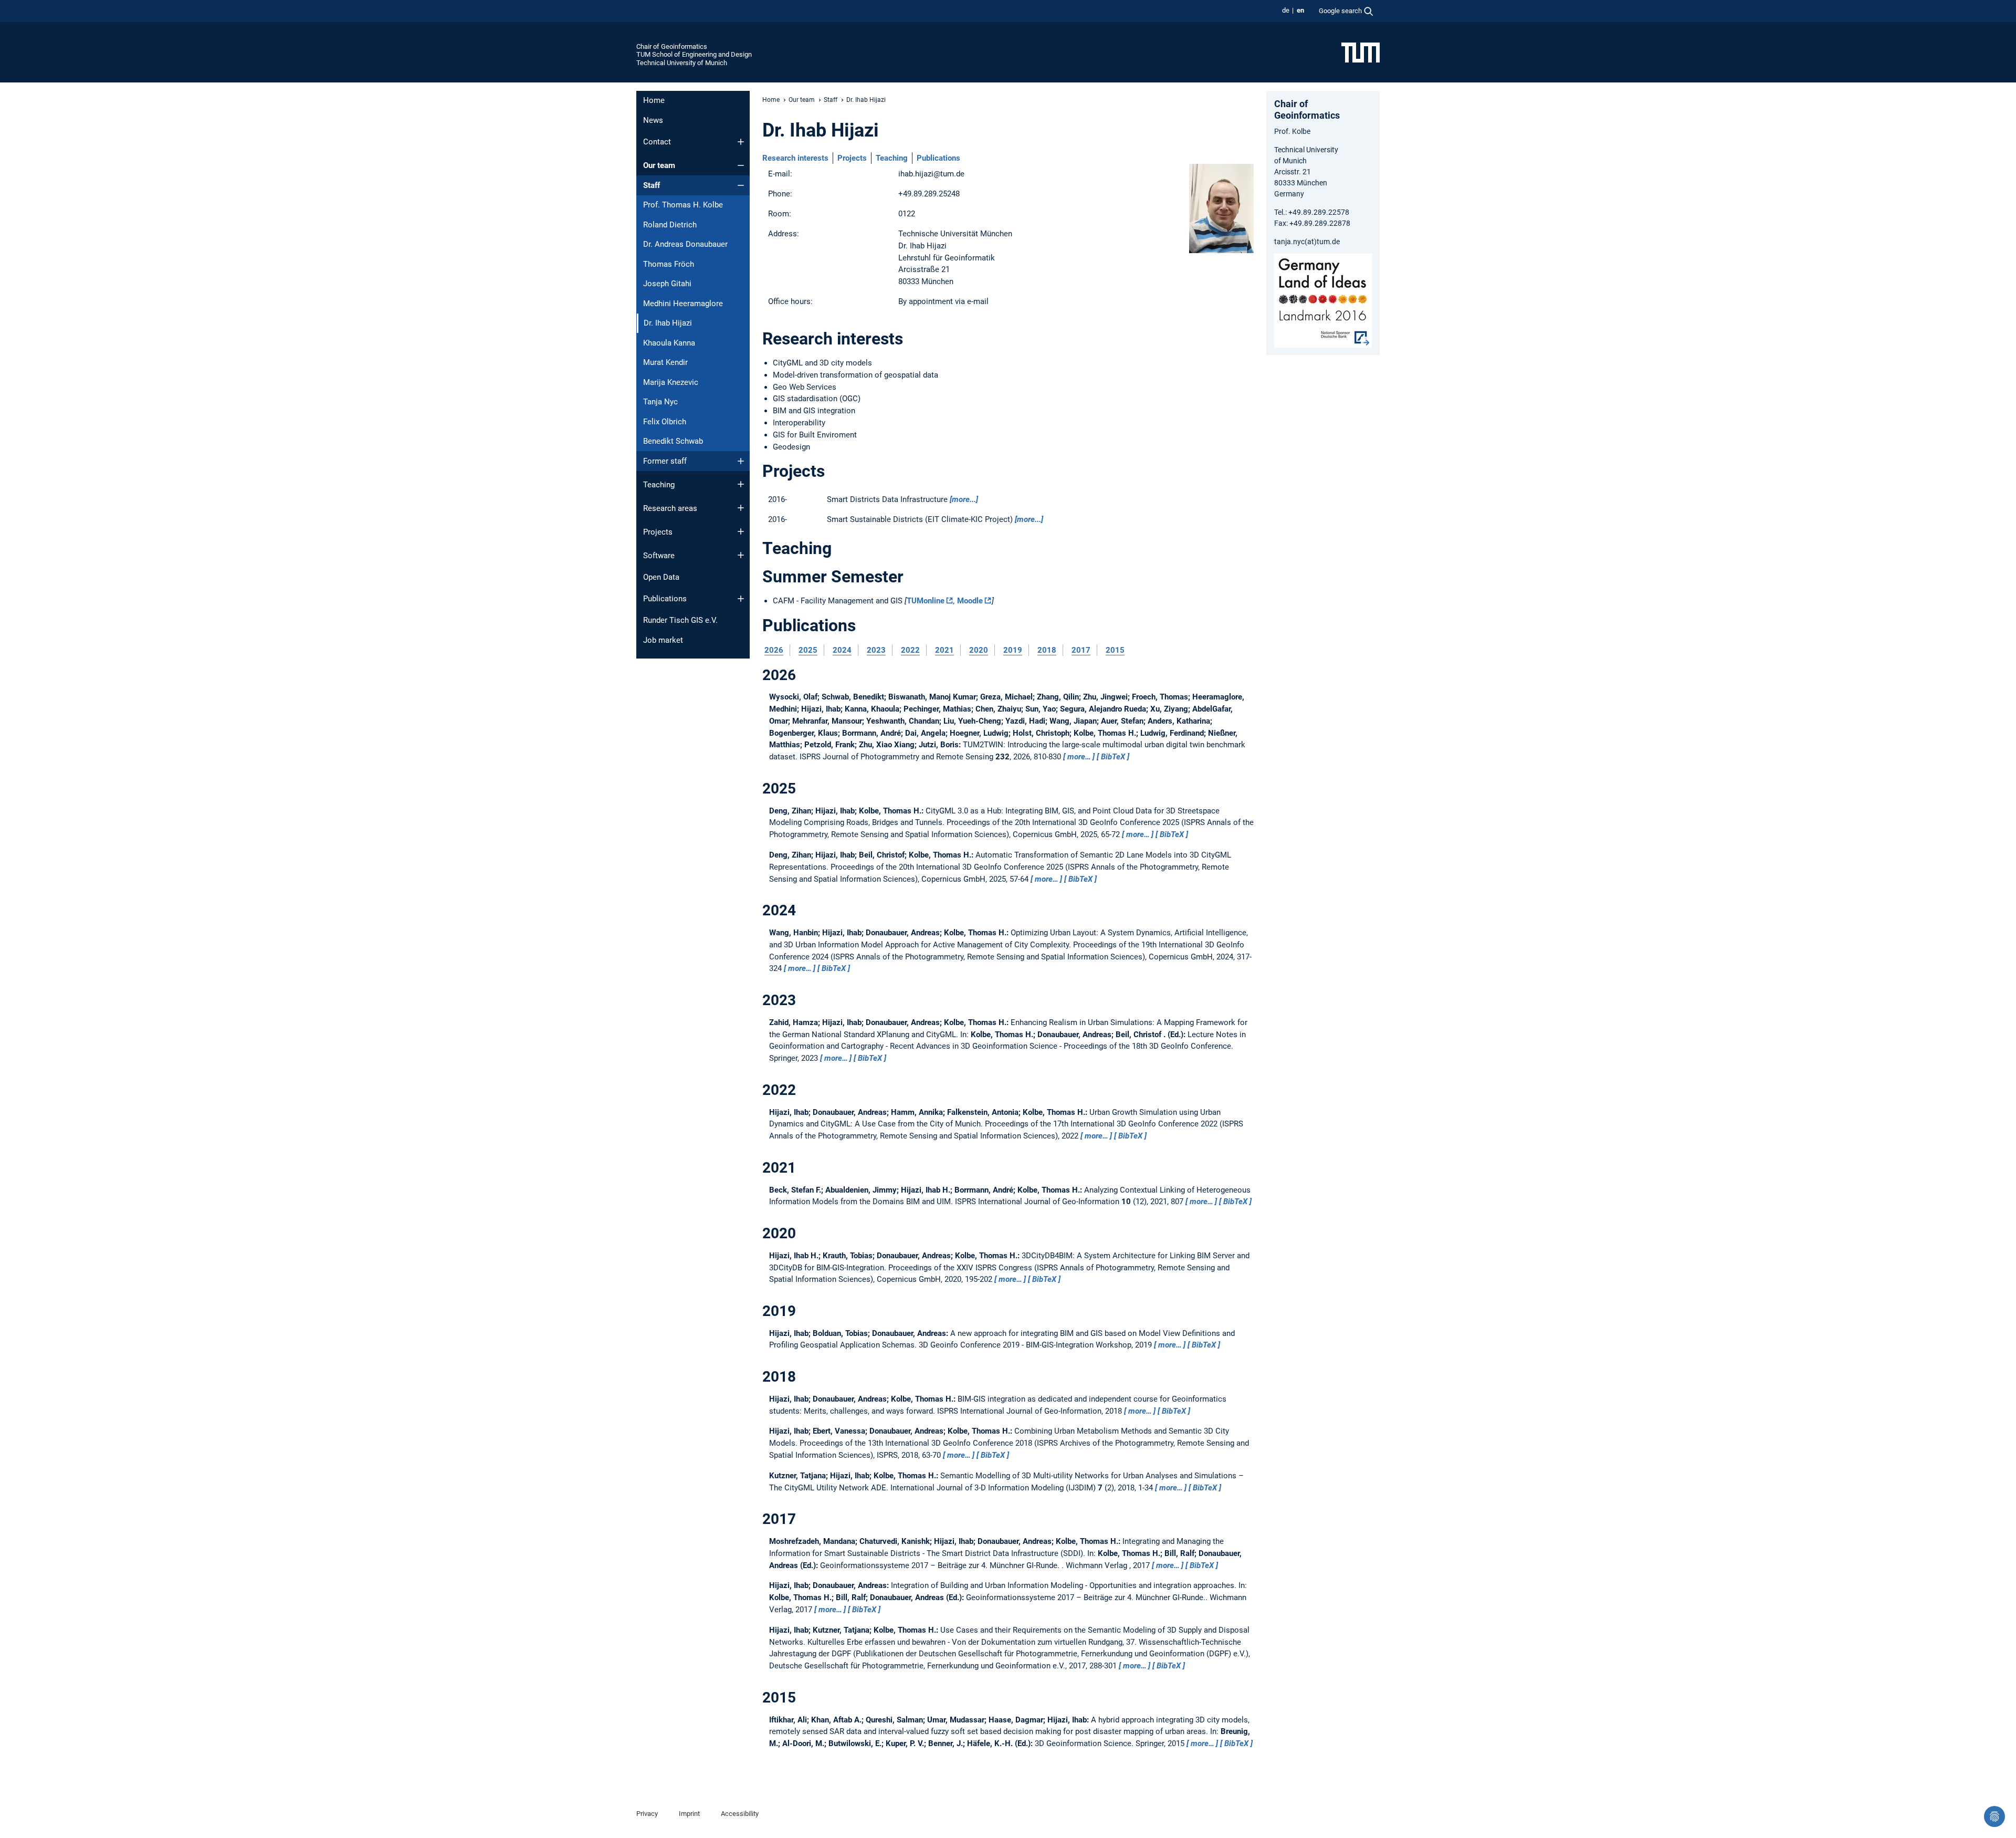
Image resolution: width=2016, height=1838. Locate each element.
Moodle (970, 601)
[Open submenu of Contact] (741, 142)
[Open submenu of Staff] (741, 185)
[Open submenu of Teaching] (741, 484)
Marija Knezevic (671, 382)
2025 (808, 650)
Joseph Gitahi (667, 284)
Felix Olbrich (665, 422)
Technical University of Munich (682, 63)
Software (659, 556)
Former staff (665, 461)
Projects (658, 532)
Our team (659, 165)
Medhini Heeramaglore (683, 304)
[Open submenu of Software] (741, 555)
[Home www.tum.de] (1361, 52)
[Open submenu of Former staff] (741, 461)
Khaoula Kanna (669, 343)
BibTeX (1113, 757)
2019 (1013, 650)
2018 (1047, 650)
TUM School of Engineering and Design (694, 54)
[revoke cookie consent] (1994, 1816)
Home (654, 100)
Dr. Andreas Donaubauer (685, 244)
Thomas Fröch (669, 264)
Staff (652, 185)
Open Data (661, 577)
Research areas (670, 508)
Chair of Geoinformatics (672, 46)
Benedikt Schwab (673, 441)
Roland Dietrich (670, 225)
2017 (1081, 650)
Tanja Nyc (660, 402)
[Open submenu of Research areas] (741, 508)
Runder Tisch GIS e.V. (680, 620)
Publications (665, 599)
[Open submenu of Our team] (741, 165)
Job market (663, 640)
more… (1079, 757)
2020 (979, 650)
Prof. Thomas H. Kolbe (683, 205)
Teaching (659, 485)
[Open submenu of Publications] (741, 599)
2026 (774, 650)
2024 (842, 650)
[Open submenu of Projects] (741, 531)
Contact (657, 142)
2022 (910, 650)
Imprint (689, 1814)
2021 (944, 650)
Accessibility (740, 1814)
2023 (876, 650)
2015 (1115, 650)
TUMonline (926, 601)
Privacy (647, 1814)
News (653, 120)
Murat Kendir (665, 362)
